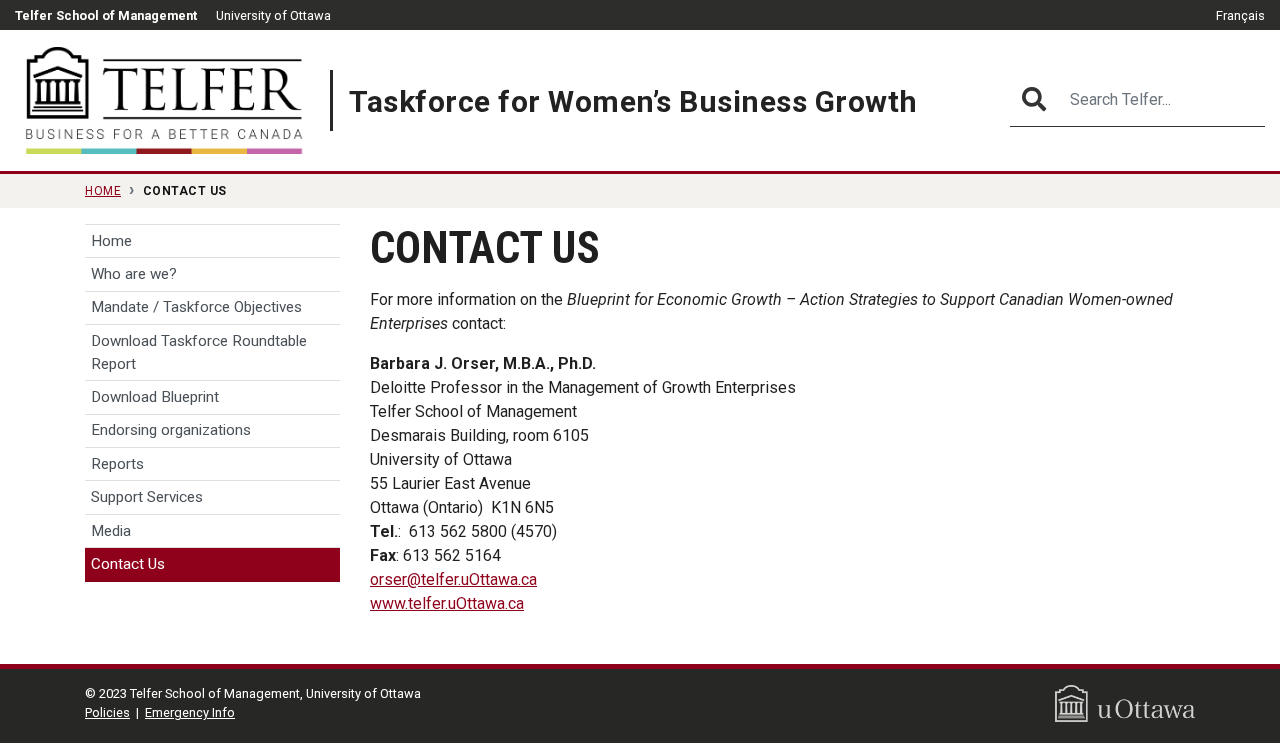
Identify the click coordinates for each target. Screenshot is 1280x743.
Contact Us (128, 564)
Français (1240, 15)
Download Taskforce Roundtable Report (199, 352)
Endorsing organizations (171, 430)
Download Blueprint (155, 397)
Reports (117, 464)
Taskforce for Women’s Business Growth (633, 101)
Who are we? (134, 274)
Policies (107, 712)
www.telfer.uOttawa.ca (447, 603)
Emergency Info (190, 712)
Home (103, 191)
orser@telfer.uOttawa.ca (453, 579)
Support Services (147, 497)
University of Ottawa (273, 15)
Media (111, 531)
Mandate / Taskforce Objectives (196, 307)
